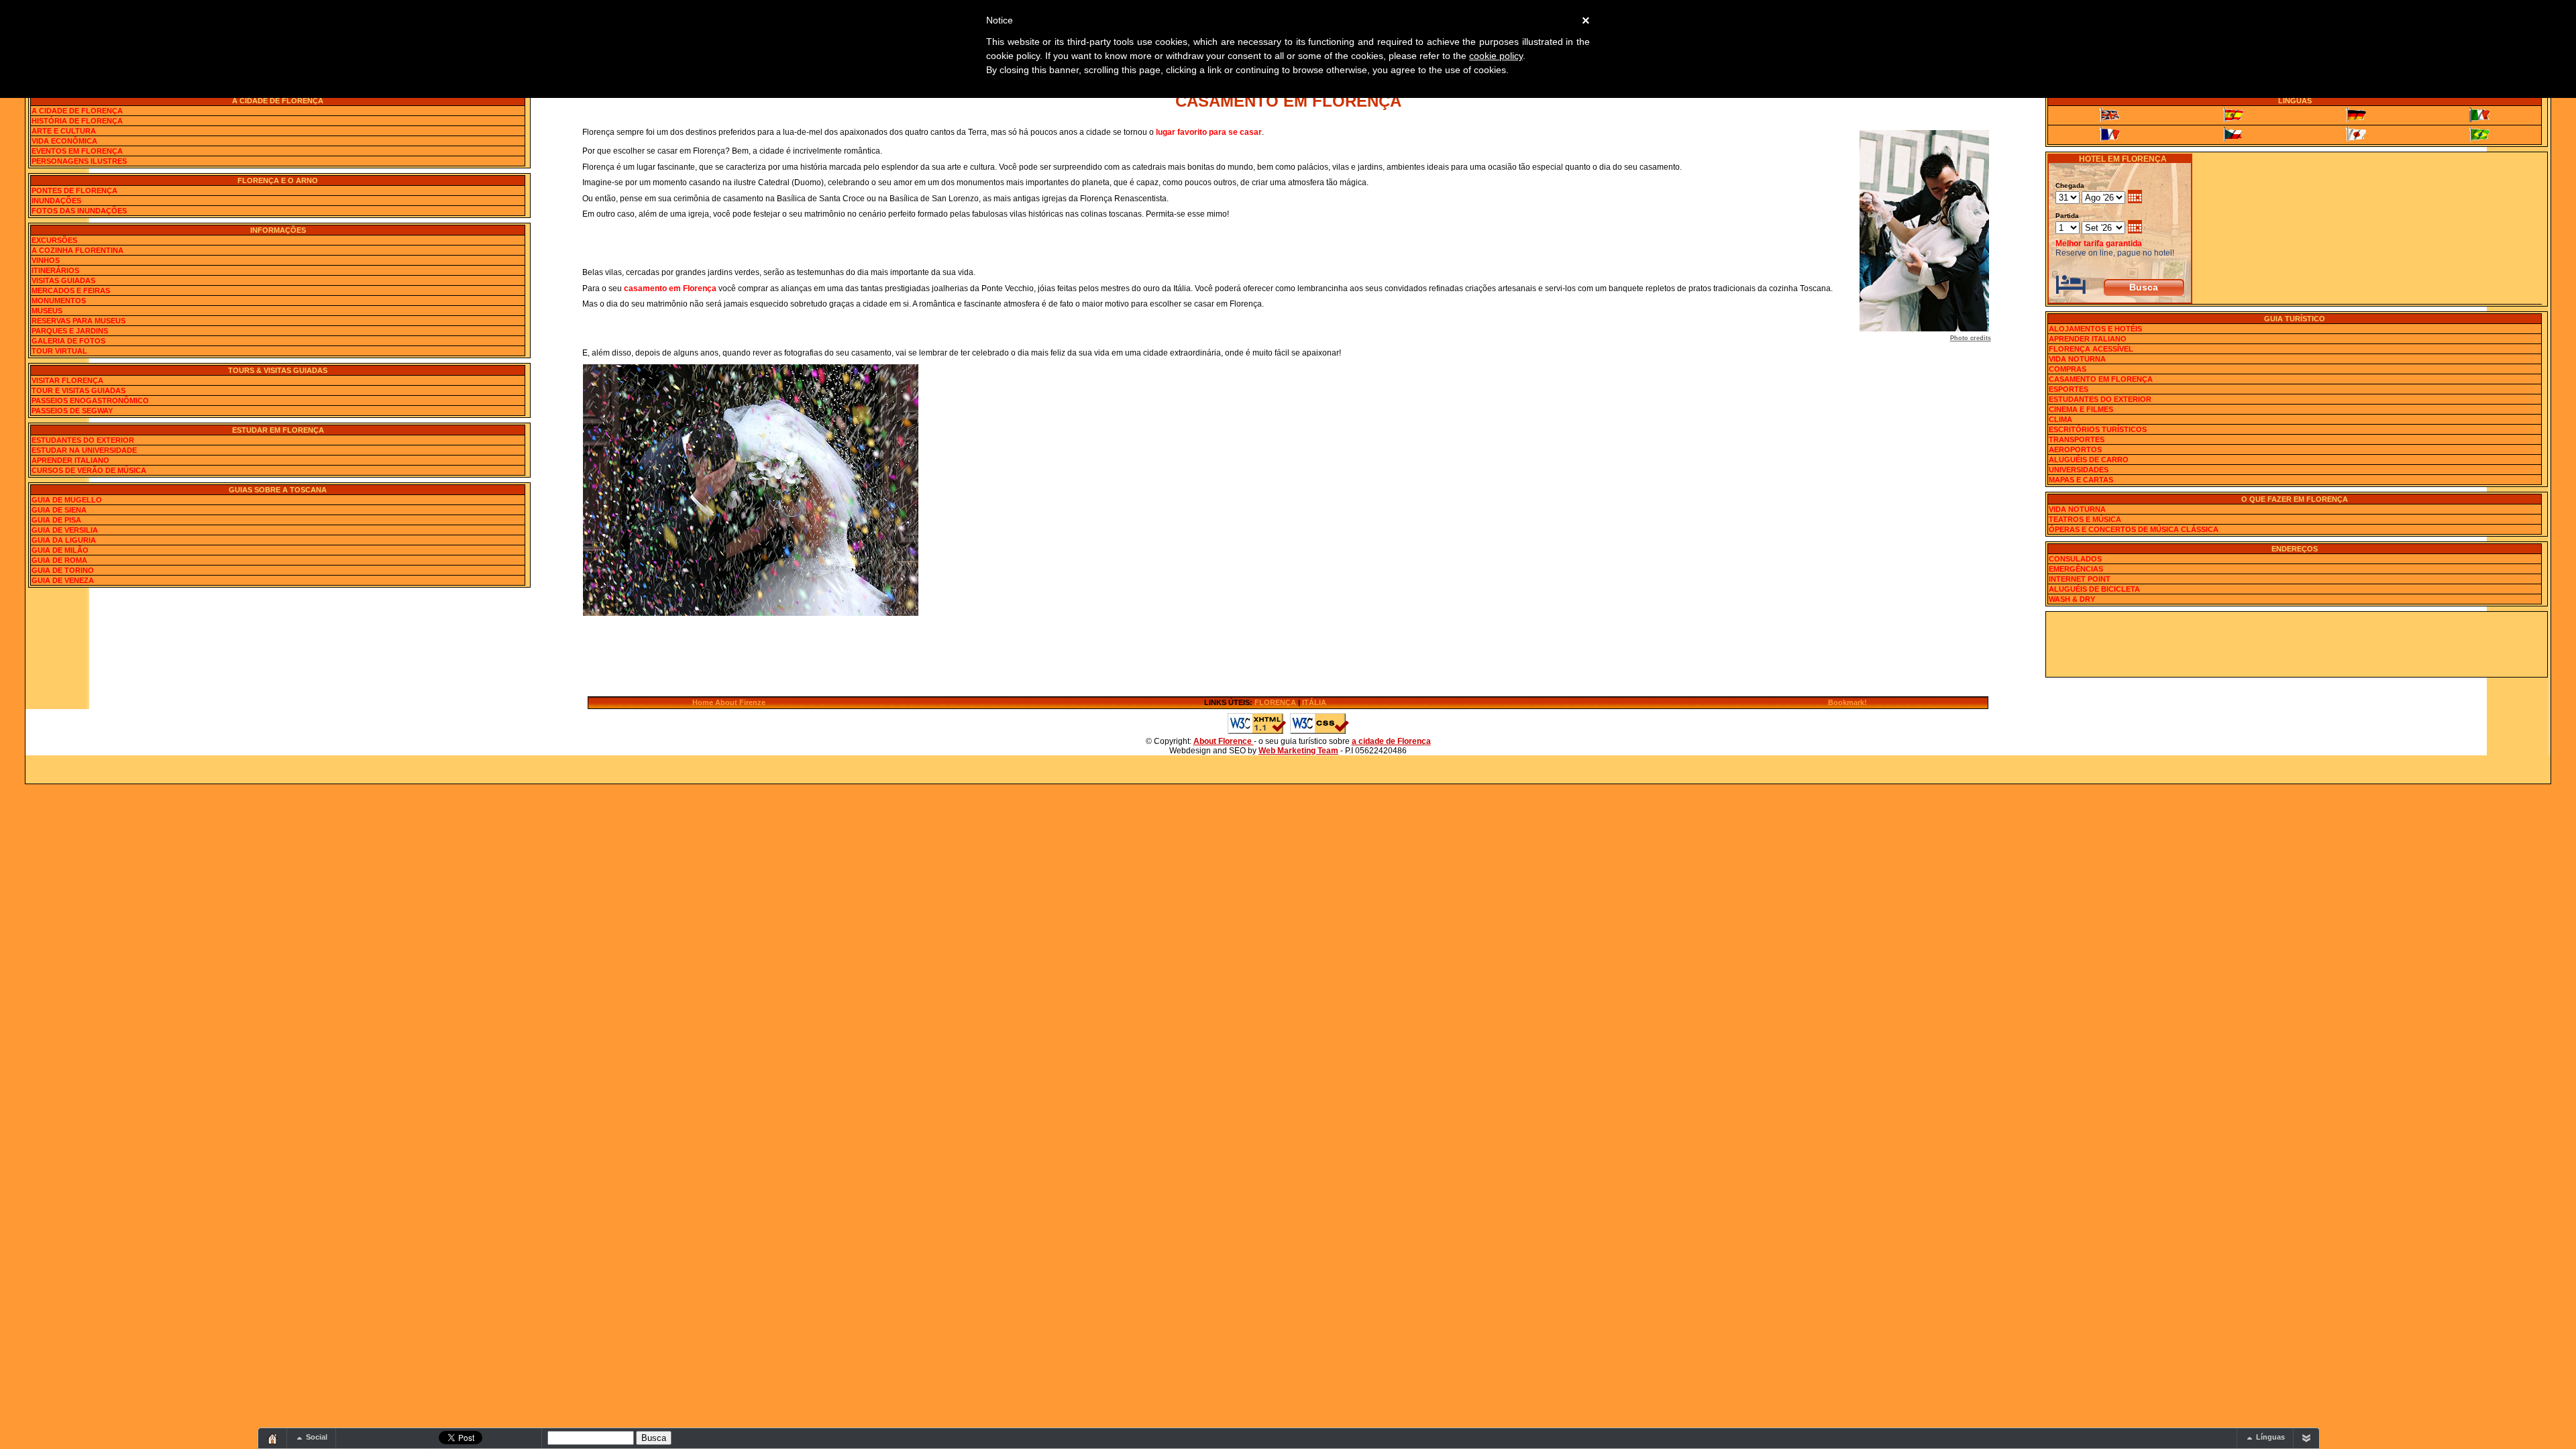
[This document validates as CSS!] (1320, 732)
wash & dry (2072, 599)
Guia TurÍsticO (2295, 319)
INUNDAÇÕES (56, 201)
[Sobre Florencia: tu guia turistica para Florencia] (2233, 115)
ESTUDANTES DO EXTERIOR (83, 440)
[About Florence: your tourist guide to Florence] (2110, 115)
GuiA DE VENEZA (63, 580)
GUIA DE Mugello (67, 500)
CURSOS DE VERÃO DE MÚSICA (89, 470)
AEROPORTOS (2075, 449)
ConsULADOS (2075, 559)
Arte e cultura (64, 131)
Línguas (2270, 1437)
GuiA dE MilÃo (60, 550)
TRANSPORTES (2077, 439)
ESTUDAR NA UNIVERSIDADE (84, 450)
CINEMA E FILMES (2081, 409)
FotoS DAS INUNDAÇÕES (79, 211)
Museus (47, 311)
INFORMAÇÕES (278, 230)
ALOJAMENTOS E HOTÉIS (2095, 329)
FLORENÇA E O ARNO (278, 180)
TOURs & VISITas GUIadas (278, 370)
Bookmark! (1847, 702)
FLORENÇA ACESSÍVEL (2091, 349)
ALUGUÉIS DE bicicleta (2094, 589)
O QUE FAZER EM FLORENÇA (2295, 499)
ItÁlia (1314, 702)
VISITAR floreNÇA (67, 380)
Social (317, 1437)
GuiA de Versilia (65, 530)
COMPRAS (2068, 369)
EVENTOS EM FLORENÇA (77, 151)
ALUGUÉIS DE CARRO (2089, 460)
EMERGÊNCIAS (2076, 569)
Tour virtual (59, 351)
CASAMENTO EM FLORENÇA (2101, 379)
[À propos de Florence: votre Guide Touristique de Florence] (2110, 135)
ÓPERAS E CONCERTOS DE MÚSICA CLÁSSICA (2134, 529)
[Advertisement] (2296, 643)
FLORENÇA (1275, 702)
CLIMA (2060, 419)
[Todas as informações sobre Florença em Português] (2479, 135)
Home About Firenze (729, 702)
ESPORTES (2069, 389)
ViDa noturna (2077, 359)
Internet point (2080, 579)
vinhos (46, 260)
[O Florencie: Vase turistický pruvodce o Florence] (2233, 135)
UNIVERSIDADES (2079, 470)
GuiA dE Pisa (56, 520)
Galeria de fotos (68, 341)
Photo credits (1971, 338)
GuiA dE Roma (59, 560)
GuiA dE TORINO (63, 570)
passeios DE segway (72, 411)
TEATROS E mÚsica (2085, 519)
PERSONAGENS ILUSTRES (79, 161)
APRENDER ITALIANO (70, 460)
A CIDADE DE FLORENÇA (278, 101)
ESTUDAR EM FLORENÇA (278, 430)
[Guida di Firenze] (2479, 115)
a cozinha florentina (77, 250)
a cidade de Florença (1391, 741)
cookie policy (1496, 56)
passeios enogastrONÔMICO (90, 400)
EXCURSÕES (54, 240)
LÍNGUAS (2295, 101)
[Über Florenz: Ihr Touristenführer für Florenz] (2357, 115)
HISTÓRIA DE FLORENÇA (77, 121)
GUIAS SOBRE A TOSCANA (278, 490)
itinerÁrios (55, 270)
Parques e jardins (70, 331)
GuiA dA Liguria (64, 540)
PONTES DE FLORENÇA (74, 191)
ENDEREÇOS (2295, 549)
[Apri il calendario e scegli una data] (2135, 198)
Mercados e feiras (71, 290)
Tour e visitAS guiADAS (78, 390)
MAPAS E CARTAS (2081, 480)
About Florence (1224, 741)
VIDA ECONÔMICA (64, 141)
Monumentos (59, 301)
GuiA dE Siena (59, 510)
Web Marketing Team (1298, 751)
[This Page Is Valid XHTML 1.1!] (1257, 732)
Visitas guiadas (63, 280)
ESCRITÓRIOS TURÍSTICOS (2098, 429)
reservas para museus (78, 321)
